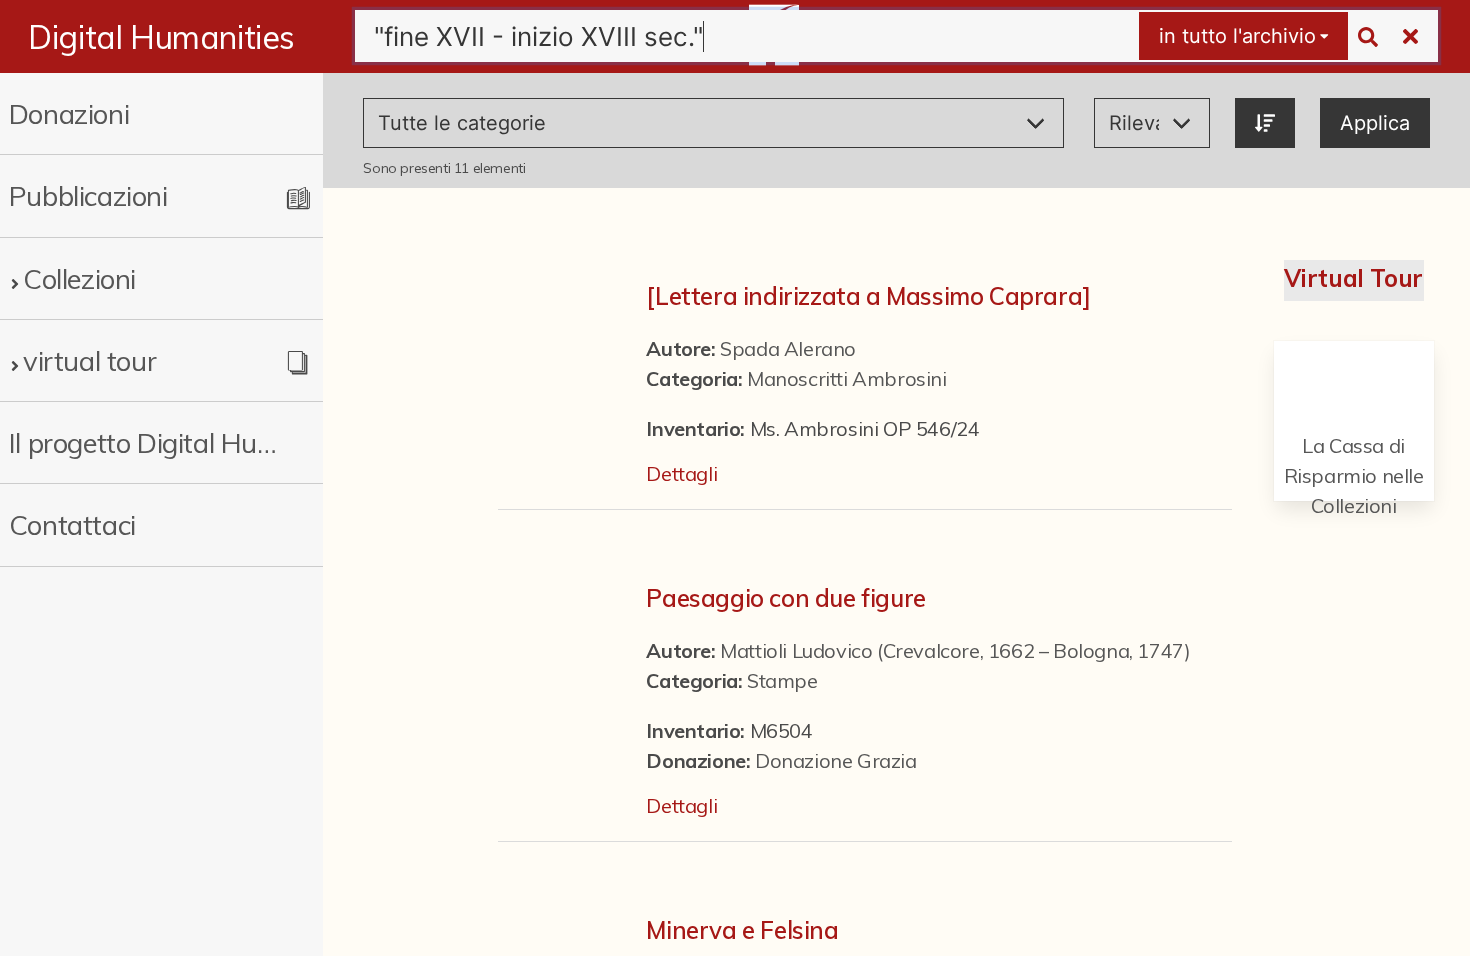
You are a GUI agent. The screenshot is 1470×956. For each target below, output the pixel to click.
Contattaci (72, 524)
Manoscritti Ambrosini (847, 378)
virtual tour (89, 360)
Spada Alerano (788, 348)
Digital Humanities (161, 37)
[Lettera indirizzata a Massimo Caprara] (868, 296)
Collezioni (79, 278)
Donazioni (69, 113)
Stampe (782, 680)
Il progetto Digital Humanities (146, 442)
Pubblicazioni (88, 195)
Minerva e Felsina (742, 930)
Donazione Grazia (836, 760)
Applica (1375, 123)
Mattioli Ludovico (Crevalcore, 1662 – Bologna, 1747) (955, 650)
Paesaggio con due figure (785, 598)
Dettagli (681, 473)
